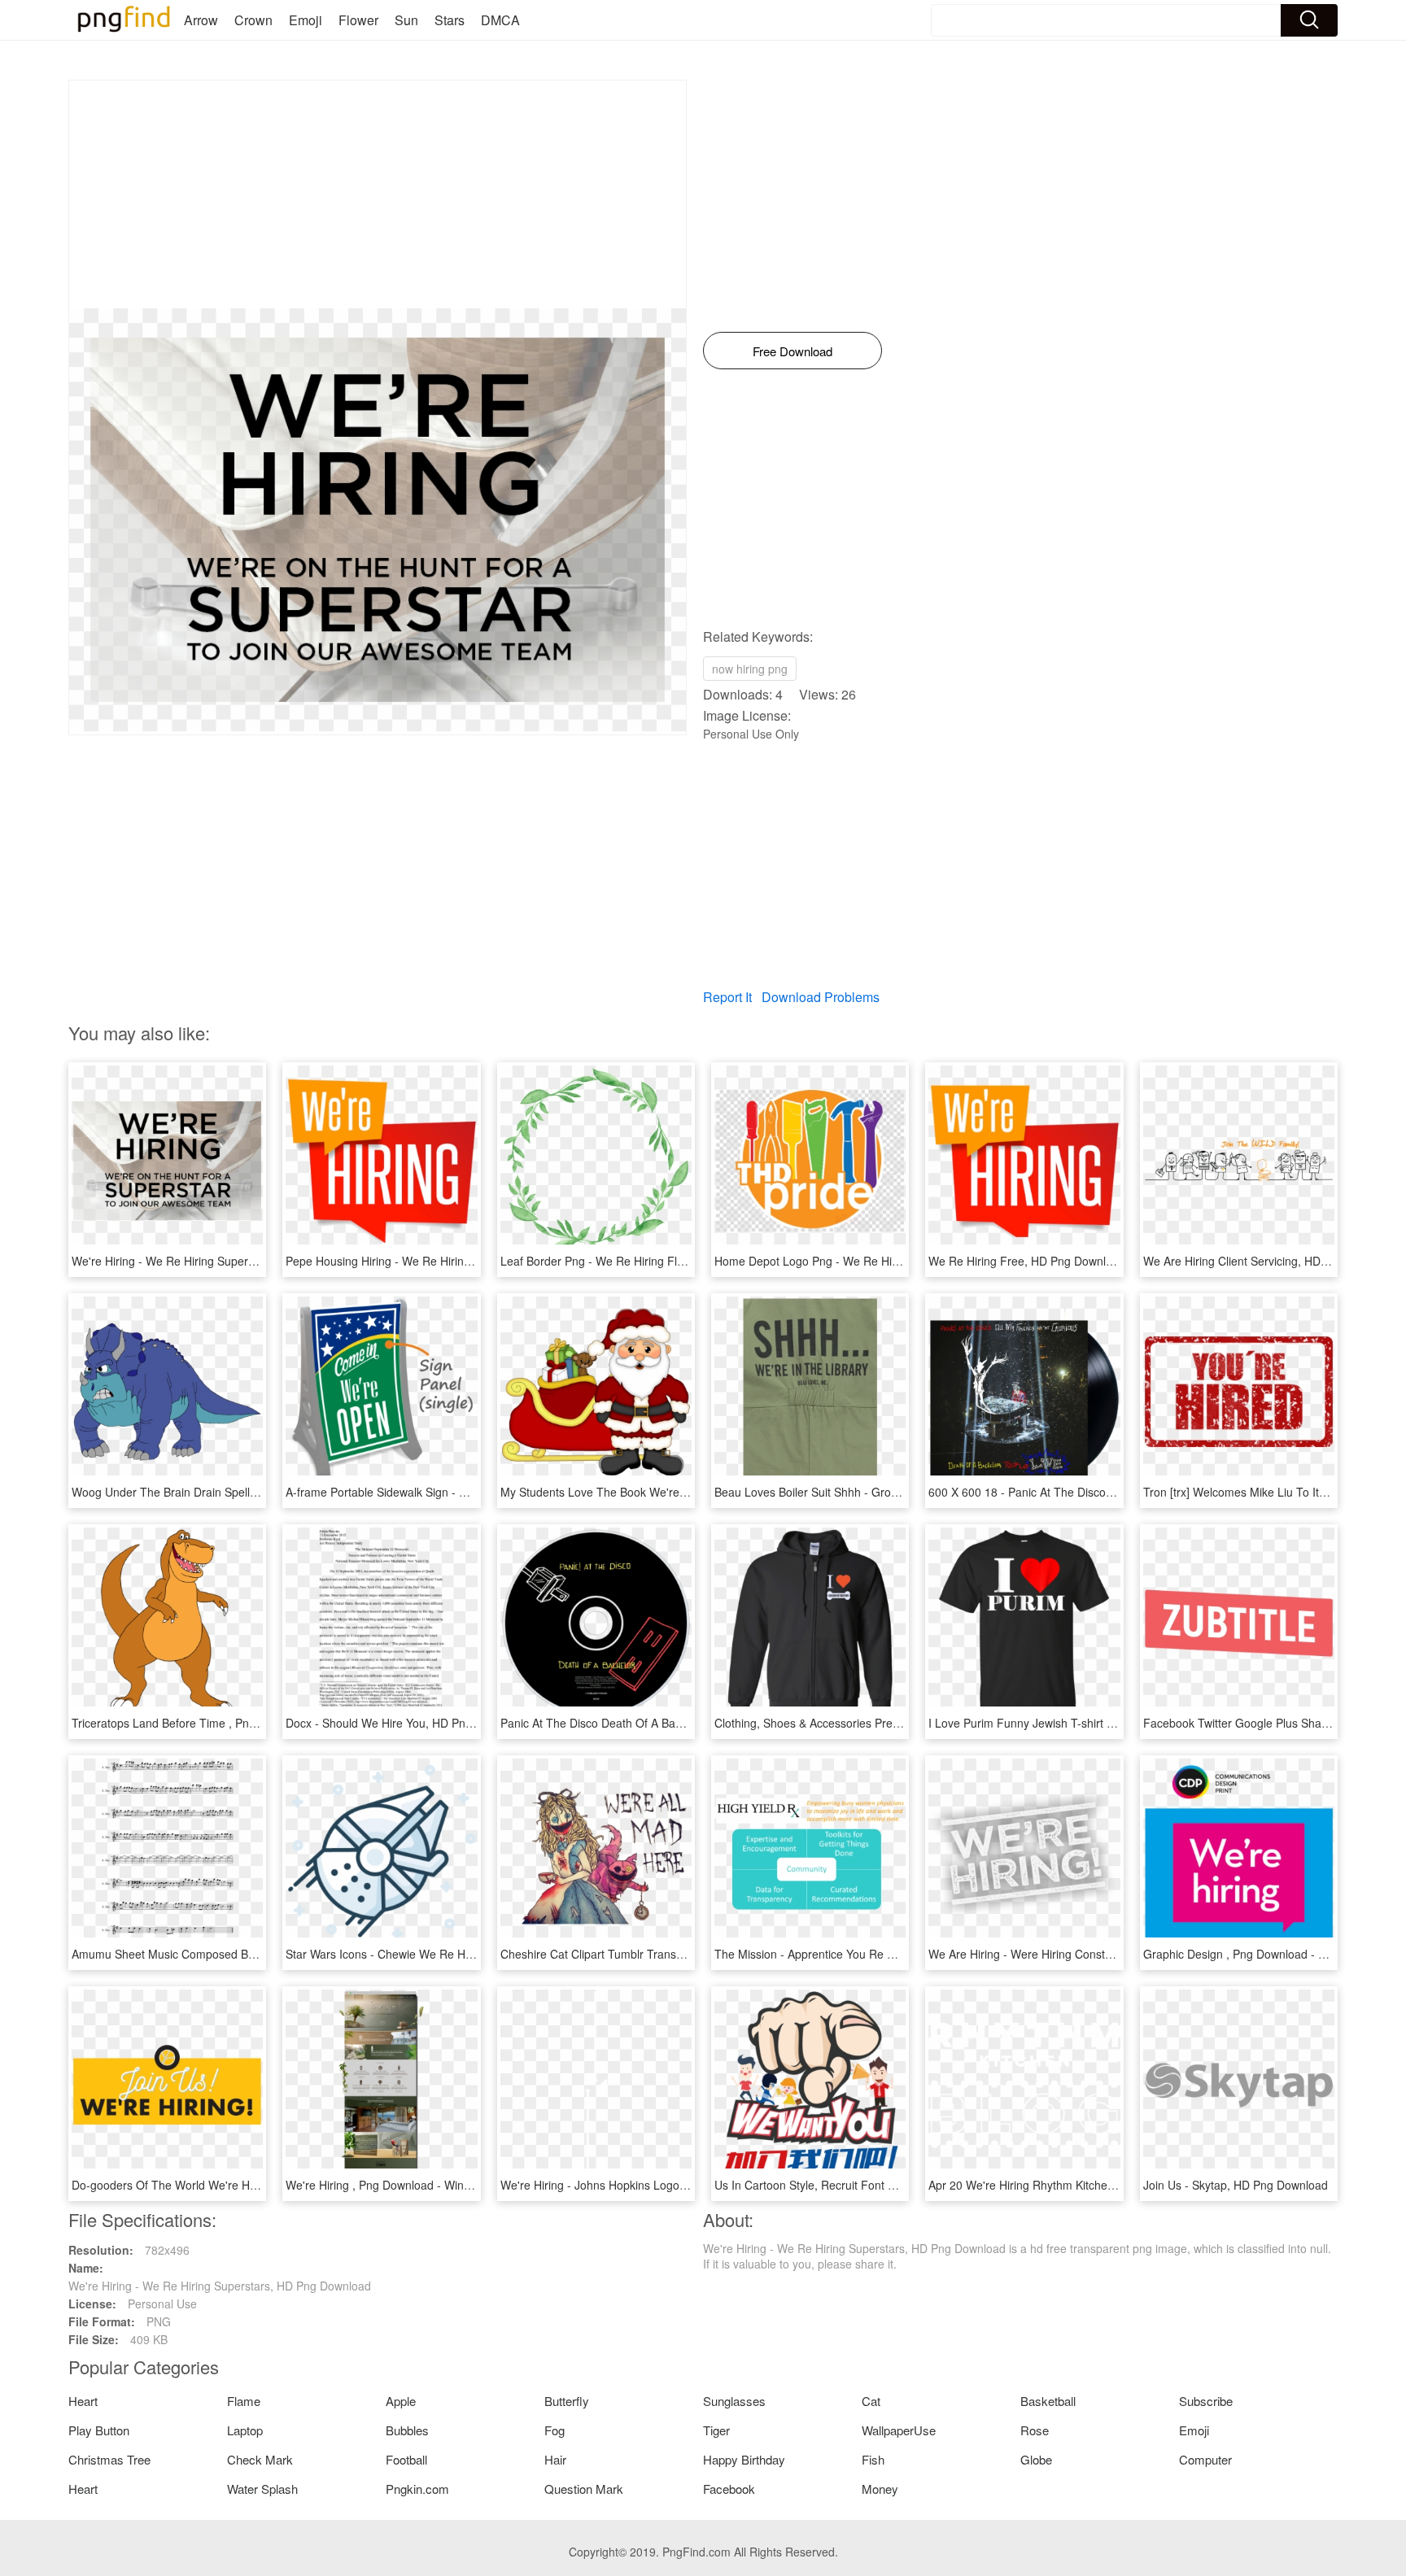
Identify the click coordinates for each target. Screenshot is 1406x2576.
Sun (406, 20)
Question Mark (584, 2489)
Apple (401, 2401)
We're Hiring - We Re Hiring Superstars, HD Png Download (223, 1261)
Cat (871, 2401)
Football (406, 2459)
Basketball (1048, 2401)
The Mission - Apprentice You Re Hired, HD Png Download (865, 1954)
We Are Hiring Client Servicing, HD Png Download (1271, 1261)
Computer (1205, 2459)
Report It (727, 997)
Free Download (793, 351)
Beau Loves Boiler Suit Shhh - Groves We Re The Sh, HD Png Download (902, 1492)
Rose (1035, 2430)
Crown (253, 20)
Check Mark (260, 2459)
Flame (244, 2401)
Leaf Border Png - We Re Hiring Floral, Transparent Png (645, 1261)
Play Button (99, 2430)
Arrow (201, 20)
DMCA (500, 20)
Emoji (306, 20)
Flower (358, 20)
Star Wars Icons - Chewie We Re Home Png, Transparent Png (445, 1954)
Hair (555, 2459)
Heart (83, 2401)
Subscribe (1206, 2401)
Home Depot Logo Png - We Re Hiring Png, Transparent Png (871, 1261)
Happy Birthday (744, 2459)
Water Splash (262, 2489)
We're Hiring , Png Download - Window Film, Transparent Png (444, 2185)
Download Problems (821, 997)
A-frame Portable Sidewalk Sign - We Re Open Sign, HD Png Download (469, 1492)
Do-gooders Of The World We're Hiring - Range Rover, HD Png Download (261, 2185)
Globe (1036, 2459)
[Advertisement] (378, 194)
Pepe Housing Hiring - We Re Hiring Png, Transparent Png (436, 1261)
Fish (873, 2459)
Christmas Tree (109, 2459)
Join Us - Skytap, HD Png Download (1236, 2185)
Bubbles (407, 2430)
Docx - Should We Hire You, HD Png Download (406, 1723)
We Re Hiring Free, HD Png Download (1027, 1261)
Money (880, 2489)
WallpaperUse (899, 2430)
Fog (555, 2430)
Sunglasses (734, 2401)
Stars (450, 20)
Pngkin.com (417, 2489)
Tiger (716, 2430)
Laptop (245, 2430)
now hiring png (750, 669)
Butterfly (567, 2401)
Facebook (729, 2489)
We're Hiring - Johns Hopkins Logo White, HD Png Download (657, 2185)
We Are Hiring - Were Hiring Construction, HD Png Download (1085, 1954)
